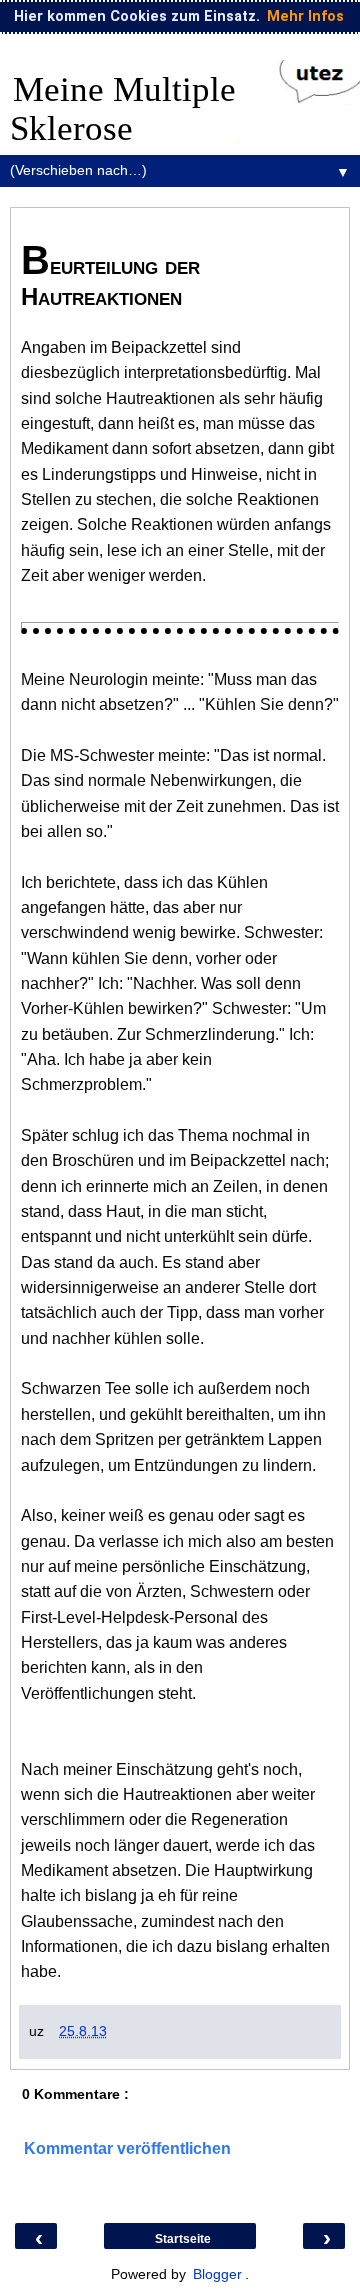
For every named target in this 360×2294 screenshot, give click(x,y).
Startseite (183, 2239)
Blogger (217, 2274)
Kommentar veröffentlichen (127, 2148)
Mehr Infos (305, 16)
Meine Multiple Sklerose (123, 108)
